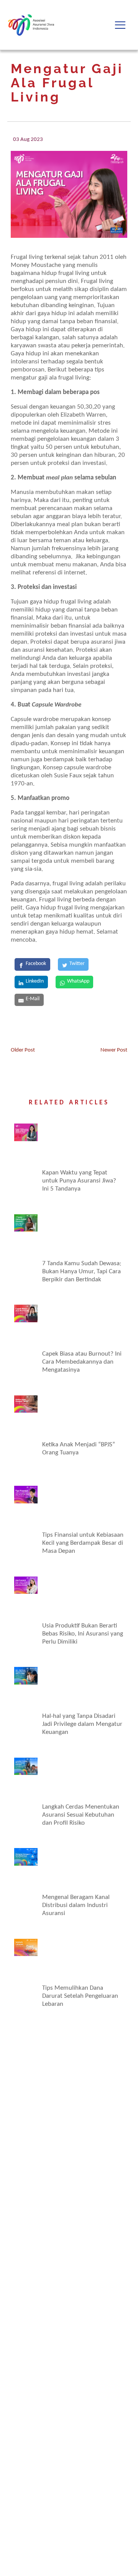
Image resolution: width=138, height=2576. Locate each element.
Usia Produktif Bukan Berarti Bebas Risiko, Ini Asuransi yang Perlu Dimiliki (83, 1634)
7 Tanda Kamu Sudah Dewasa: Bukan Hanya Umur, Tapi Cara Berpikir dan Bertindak (82, 1272)
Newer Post (114, 1050)
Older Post (23, 1050)
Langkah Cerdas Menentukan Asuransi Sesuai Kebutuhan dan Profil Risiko (81, 1815)
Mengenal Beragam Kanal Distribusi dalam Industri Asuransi (76, 1905)
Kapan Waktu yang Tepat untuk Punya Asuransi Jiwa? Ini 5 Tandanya (79, 1181)
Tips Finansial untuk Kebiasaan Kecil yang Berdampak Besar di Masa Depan (83, 1543)
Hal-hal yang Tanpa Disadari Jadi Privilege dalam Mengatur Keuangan (82, 1724)
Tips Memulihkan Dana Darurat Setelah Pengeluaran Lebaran (80, 1996)
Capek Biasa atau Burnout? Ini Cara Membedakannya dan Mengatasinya (82, 1362)
